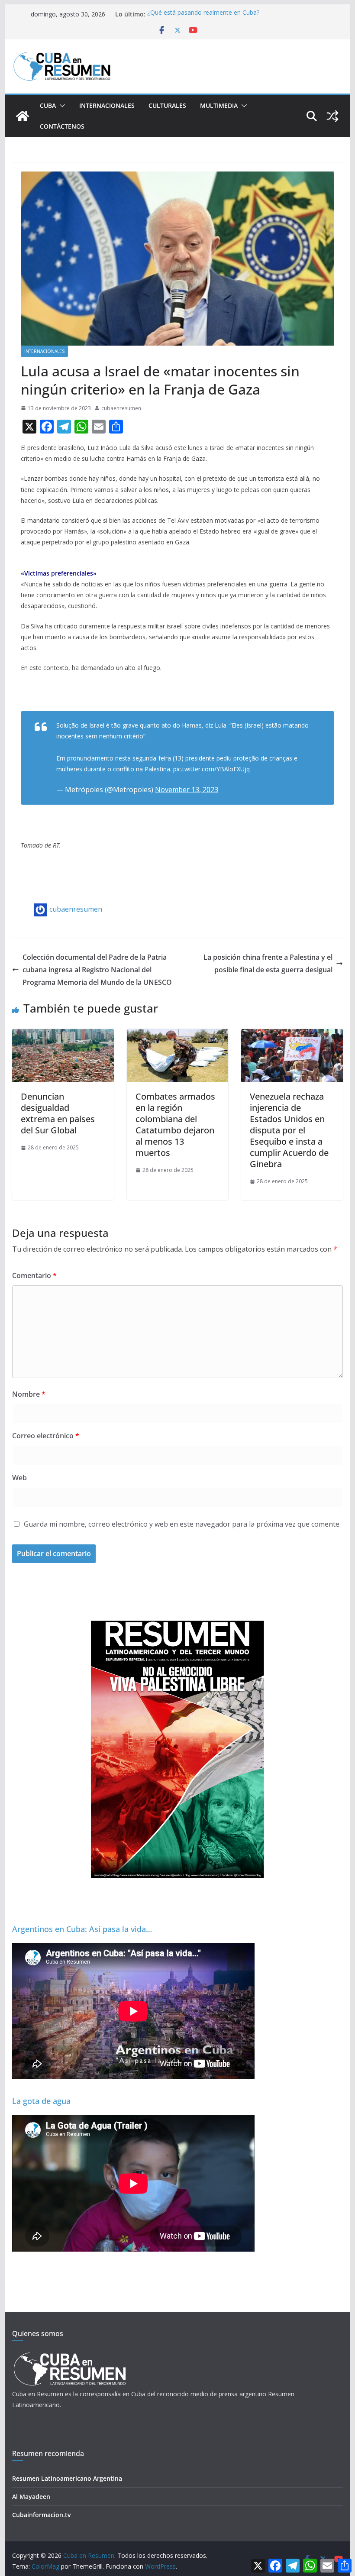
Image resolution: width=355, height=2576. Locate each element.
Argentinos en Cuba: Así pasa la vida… (82, 1929)
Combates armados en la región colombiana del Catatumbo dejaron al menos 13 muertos (175, 1125)
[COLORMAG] (69, 2355)
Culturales (167, 105)
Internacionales (107, 105)
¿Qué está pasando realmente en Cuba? (203, 14)
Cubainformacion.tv (41, 2515)
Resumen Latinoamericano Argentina (67, 2478)
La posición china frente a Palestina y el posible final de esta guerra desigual (268, 963)
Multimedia (219, 105)
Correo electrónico (46, 1436)
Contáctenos (62, 126)
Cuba (48, 105)
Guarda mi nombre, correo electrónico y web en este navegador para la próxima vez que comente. (182, 1524)
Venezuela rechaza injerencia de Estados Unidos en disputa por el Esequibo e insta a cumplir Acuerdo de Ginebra (289, 1130)
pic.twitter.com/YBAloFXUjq (211, 769)
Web (19, 1478)
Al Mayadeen (31, 2497)
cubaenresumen (121, 408)
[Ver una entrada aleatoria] (332, 116)
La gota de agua (41, 2101)
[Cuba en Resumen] (23, 116)
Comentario (34, 1275)
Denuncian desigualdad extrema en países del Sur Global (58, 1113)
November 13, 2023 (187, 790)
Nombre (29, 1394)
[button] (61, 106)
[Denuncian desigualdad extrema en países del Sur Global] (63, 1035)
